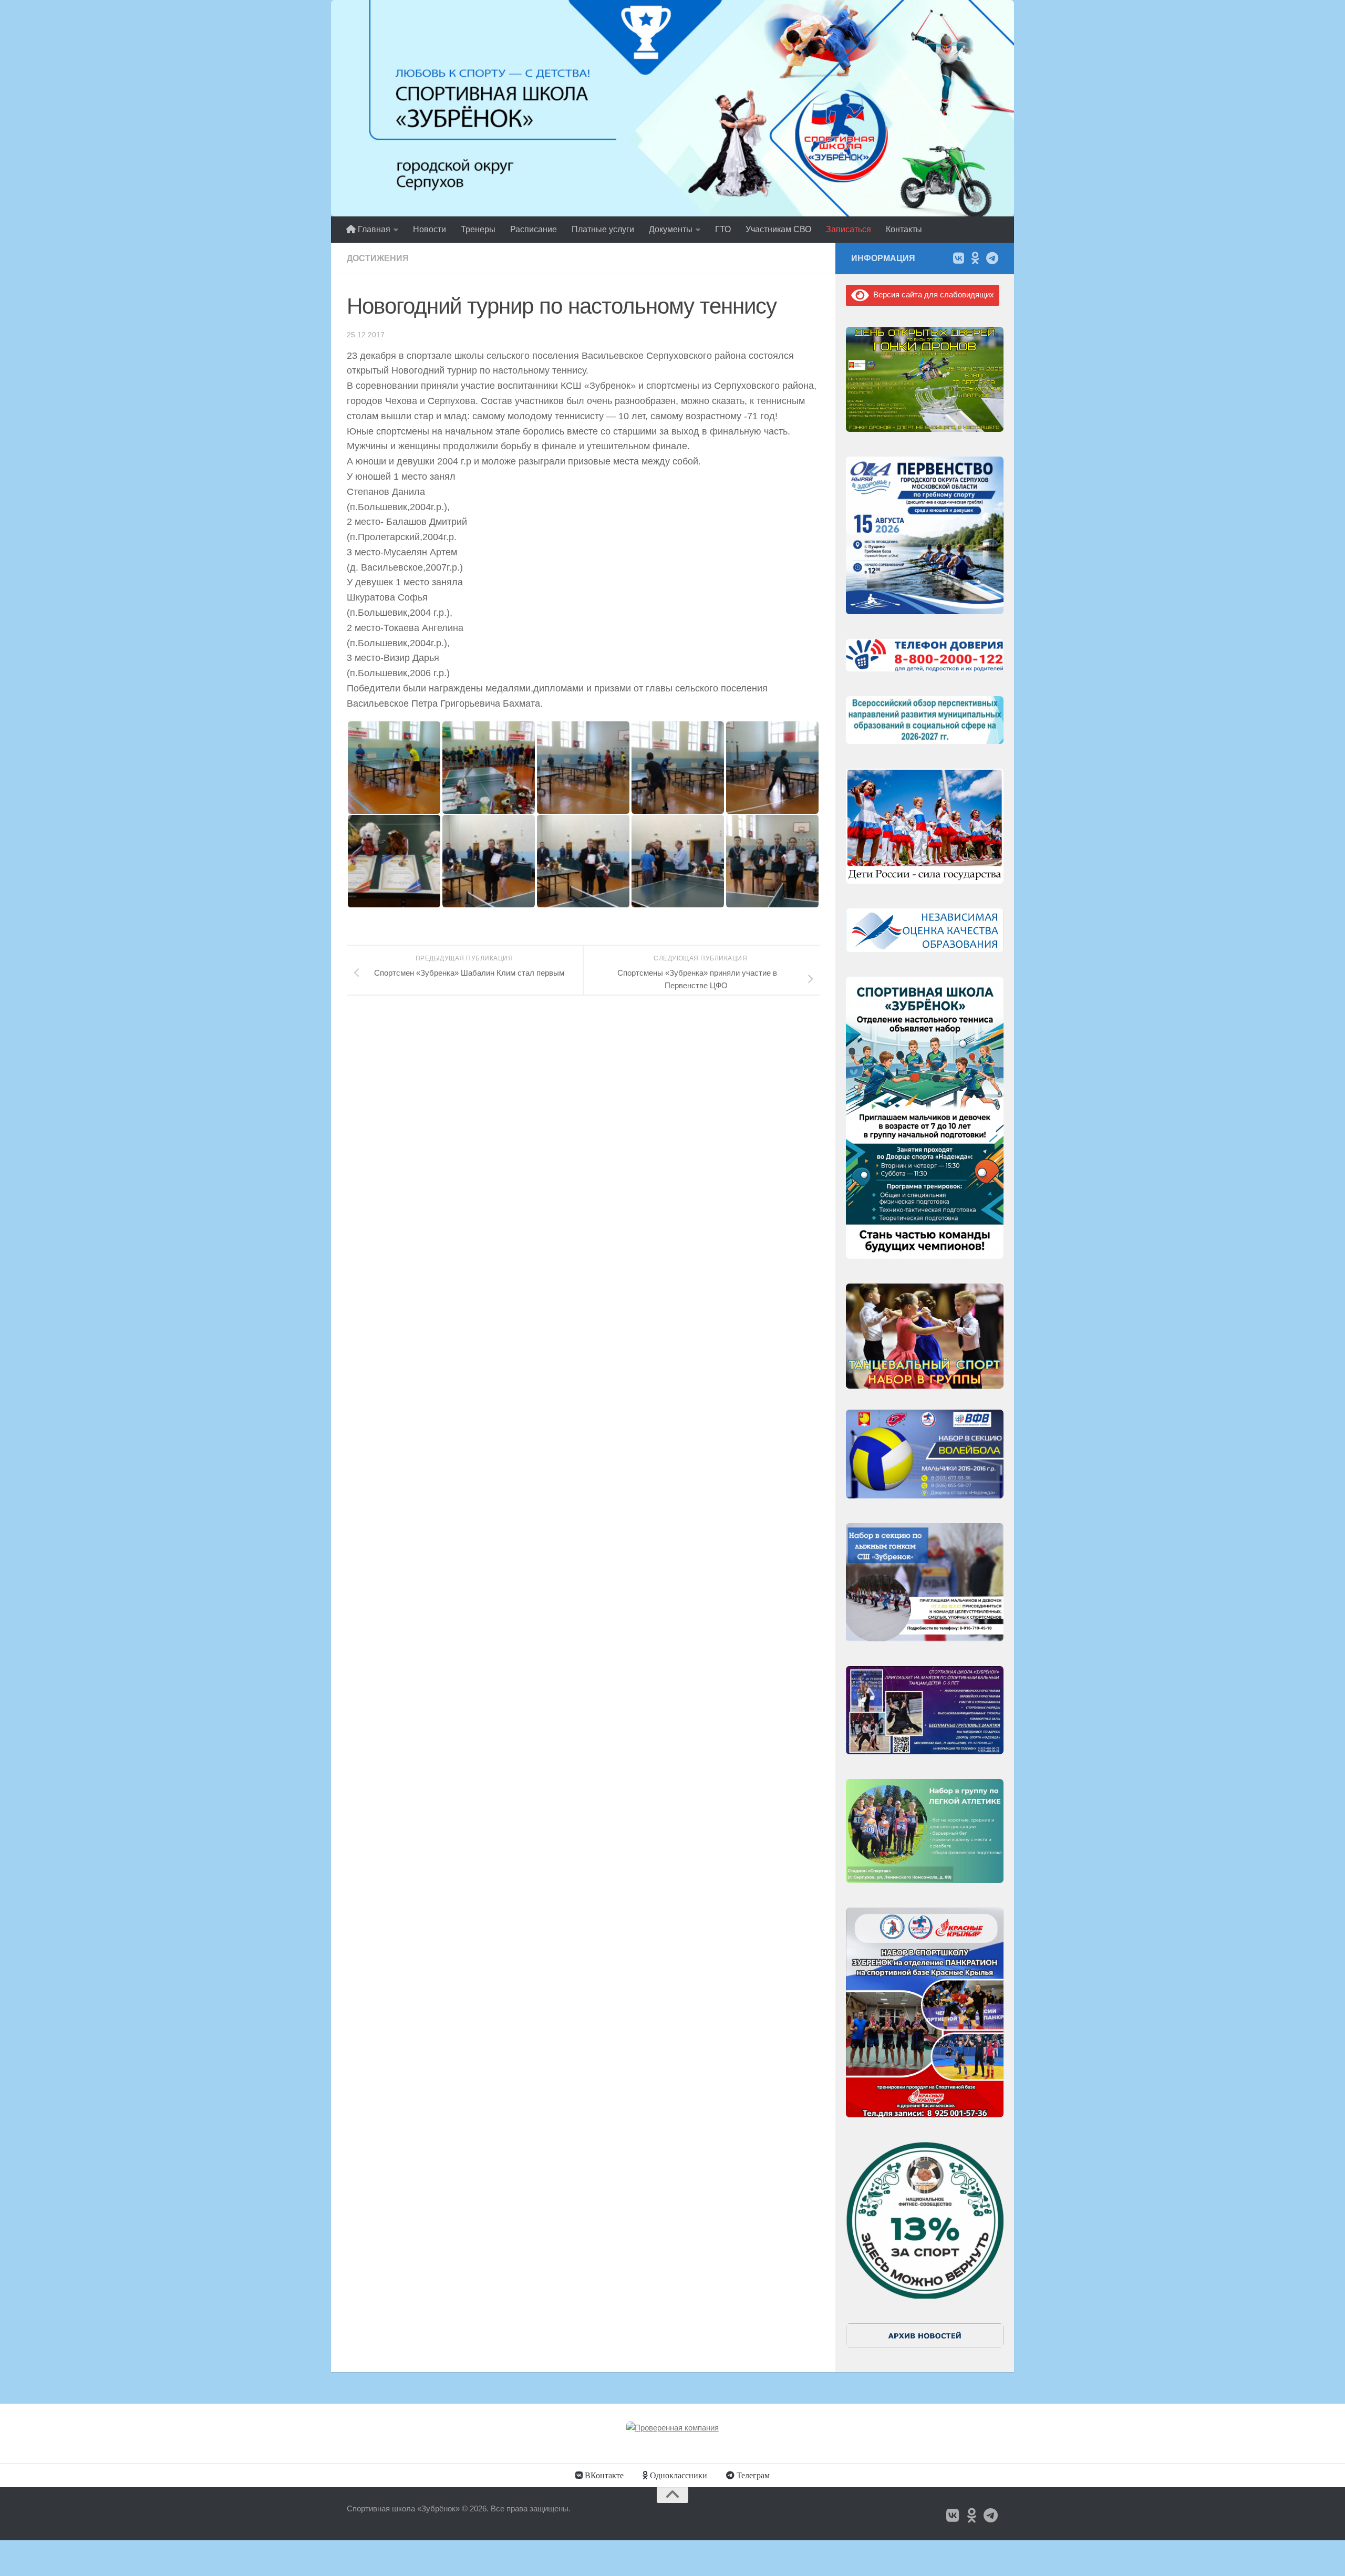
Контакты (904, 229)
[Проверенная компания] (672, 2428)
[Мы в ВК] (958, 258)
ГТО (723, 229)
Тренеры (478, 229)
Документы (671, 229)
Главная (373, 229)
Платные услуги (603, 229)
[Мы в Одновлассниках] (975, 258)
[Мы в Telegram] (992, 258)
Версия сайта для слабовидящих (932, 294)
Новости (430, 229)
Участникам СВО (778, 229)
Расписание (534, 229)
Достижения (378, 258)
